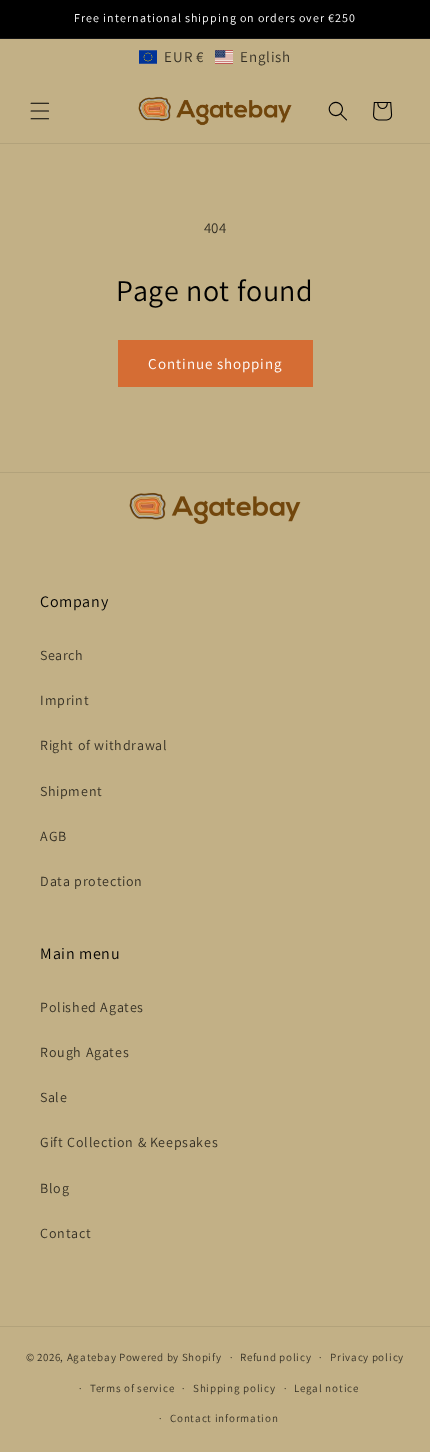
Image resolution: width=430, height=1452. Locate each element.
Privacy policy (367, 1357)
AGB (53, 836)
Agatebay (92, 1357)
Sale (53, 1097)
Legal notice (326, 1388)
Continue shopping (215, 363)
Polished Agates (92, 1007)
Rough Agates (84, 1052)
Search (62, 655)
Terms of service (132, 1388)
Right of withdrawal (103, 745)
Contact (65, 1233)
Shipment (71, 791)
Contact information (224, 1418)
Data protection (91, 881)
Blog (54, 1188)
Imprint (64, 700)
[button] (214, 56)
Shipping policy (234, 1388)
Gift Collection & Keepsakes (129, 1142)
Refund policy (275, 1357)
